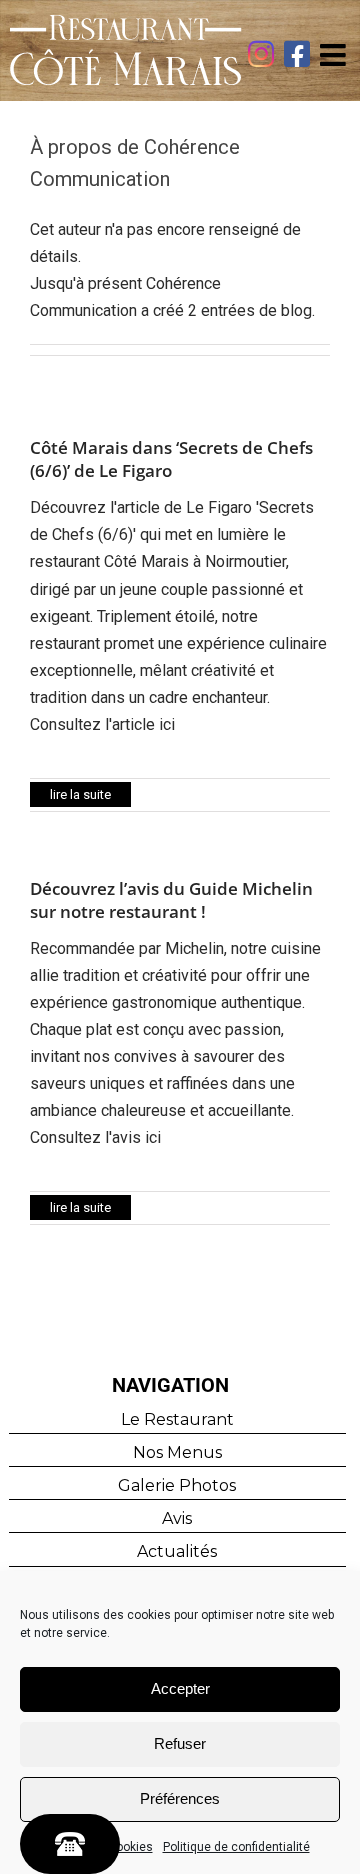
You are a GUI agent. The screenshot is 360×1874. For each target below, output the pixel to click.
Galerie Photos (177, 1485)
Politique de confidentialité (236, 1847)
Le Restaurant (177, 1419)
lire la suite (80, 794)
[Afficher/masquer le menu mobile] (335, 55)
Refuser (180, 1743)
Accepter (180, 1688)
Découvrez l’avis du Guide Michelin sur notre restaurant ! (171, 900)
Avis (177, 1518)
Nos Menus (177, 1452)
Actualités (177, 1551)
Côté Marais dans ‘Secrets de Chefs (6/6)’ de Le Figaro (171, 459)
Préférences (180, 1798)
